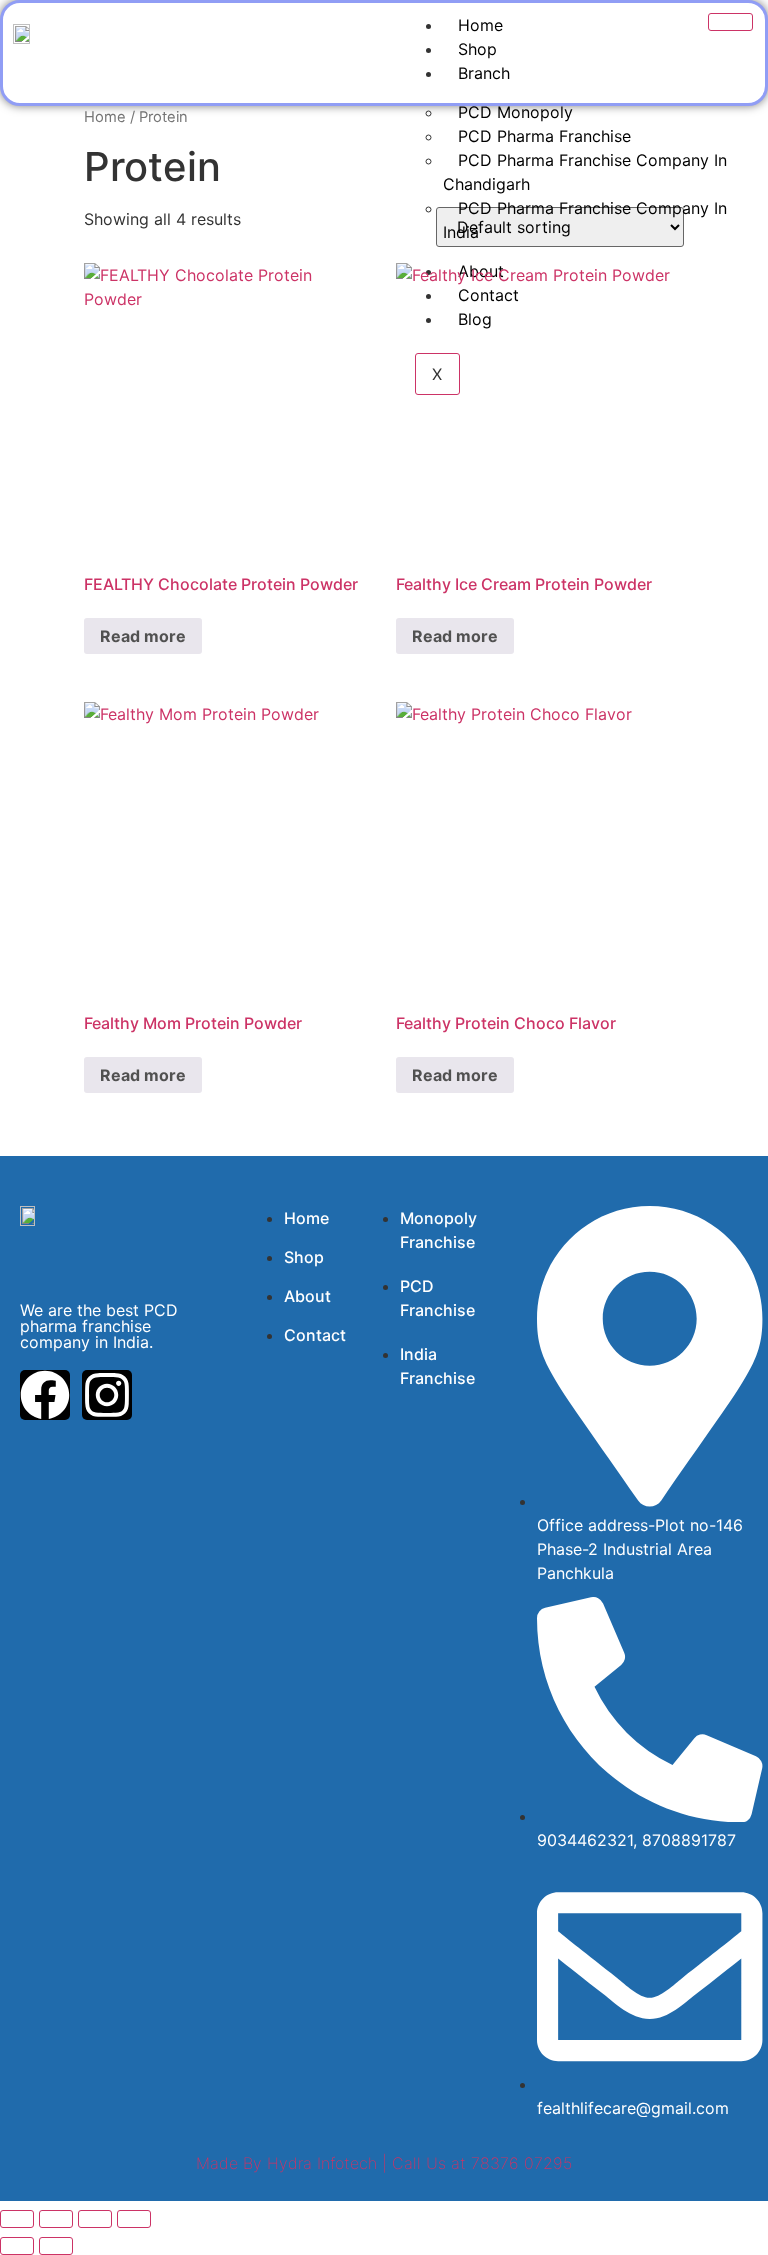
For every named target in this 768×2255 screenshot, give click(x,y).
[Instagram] (107, 1395)
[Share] (95, 2219)
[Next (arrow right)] (56, 2246)
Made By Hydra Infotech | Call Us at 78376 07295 (384, 2163)
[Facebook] (45, 1395)
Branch (484, 73)
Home (480, 25)
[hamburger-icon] (730, 22)
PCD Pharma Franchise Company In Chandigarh (585, 172)
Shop (477, 49)
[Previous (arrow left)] (17, 2246)
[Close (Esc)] (134, 2219)
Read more (143, 636)
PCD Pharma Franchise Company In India (585, 220)
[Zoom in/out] (17, 2219)
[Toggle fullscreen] (56, 2219)
